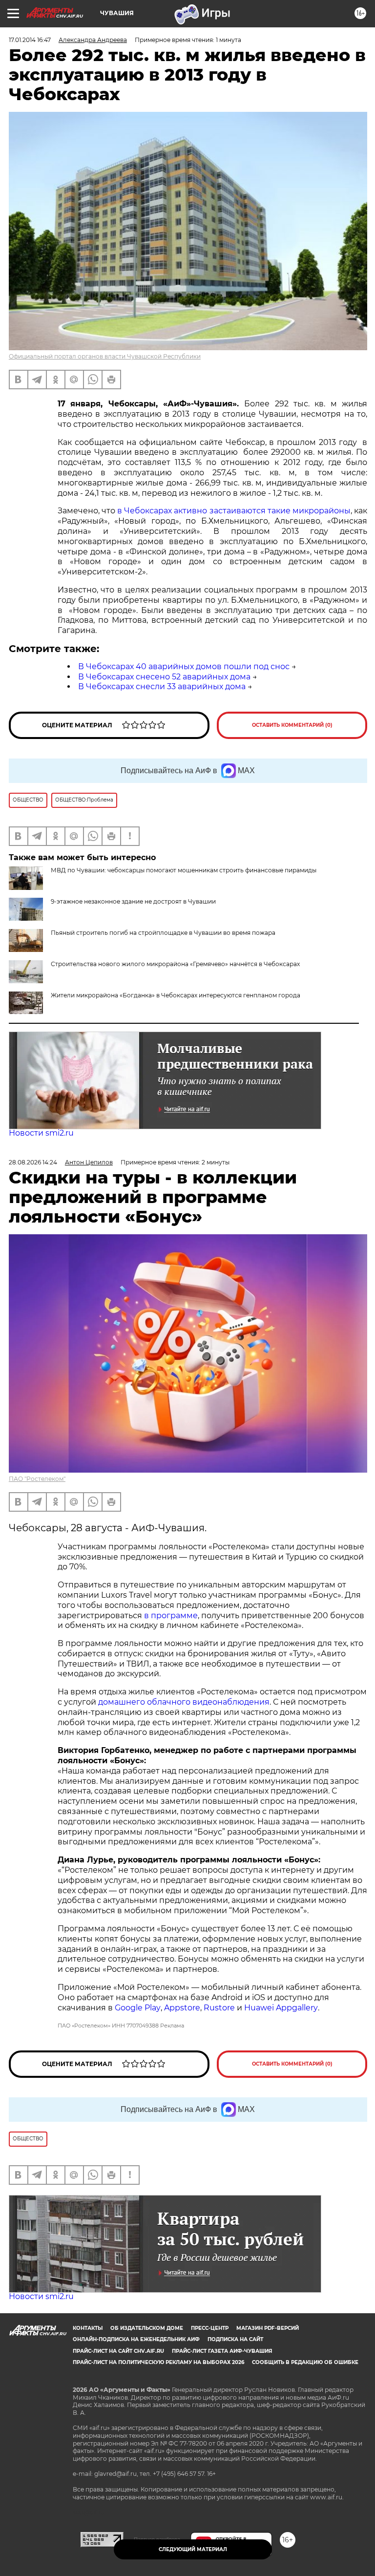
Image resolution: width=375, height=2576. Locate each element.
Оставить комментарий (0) (292, 725)
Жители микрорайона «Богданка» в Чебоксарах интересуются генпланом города (176, 995)
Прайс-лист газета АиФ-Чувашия (222, 2351)
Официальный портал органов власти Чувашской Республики (105, 356)
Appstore (182, 2008)
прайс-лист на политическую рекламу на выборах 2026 (158, 2362)
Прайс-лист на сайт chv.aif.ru (118, 2351)
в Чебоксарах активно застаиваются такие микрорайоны (234, 511)
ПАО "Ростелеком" (37, 1479)
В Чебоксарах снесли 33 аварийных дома (162, 686)
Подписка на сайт (235, 2339)
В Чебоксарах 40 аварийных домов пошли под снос (184, 666)
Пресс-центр (210, 2328)
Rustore (219, 2008)
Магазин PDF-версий (268, 2328)
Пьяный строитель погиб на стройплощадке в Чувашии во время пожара (163, 933)
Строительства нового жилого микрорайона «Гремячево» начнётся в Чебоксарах (175, 964)
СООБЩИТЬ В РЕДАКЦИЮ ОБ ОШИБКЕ (305, 2362)
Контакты (88, 2328)
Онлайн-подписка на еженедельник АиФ (136, 2339)
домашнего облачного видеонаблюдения (184, 1702)
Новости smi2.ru (41, 1133)
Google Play (138, 2008)
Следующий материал (193, 2549)
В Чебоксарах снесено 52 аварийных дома (164, 677)
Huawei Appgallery (281, 2008)
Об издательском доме (147, 2328)
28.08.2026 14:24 (33, 1162)
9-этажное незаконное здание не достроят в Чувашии (133, 901)
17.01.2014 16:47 (30, 40)
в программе (171, 1615)
